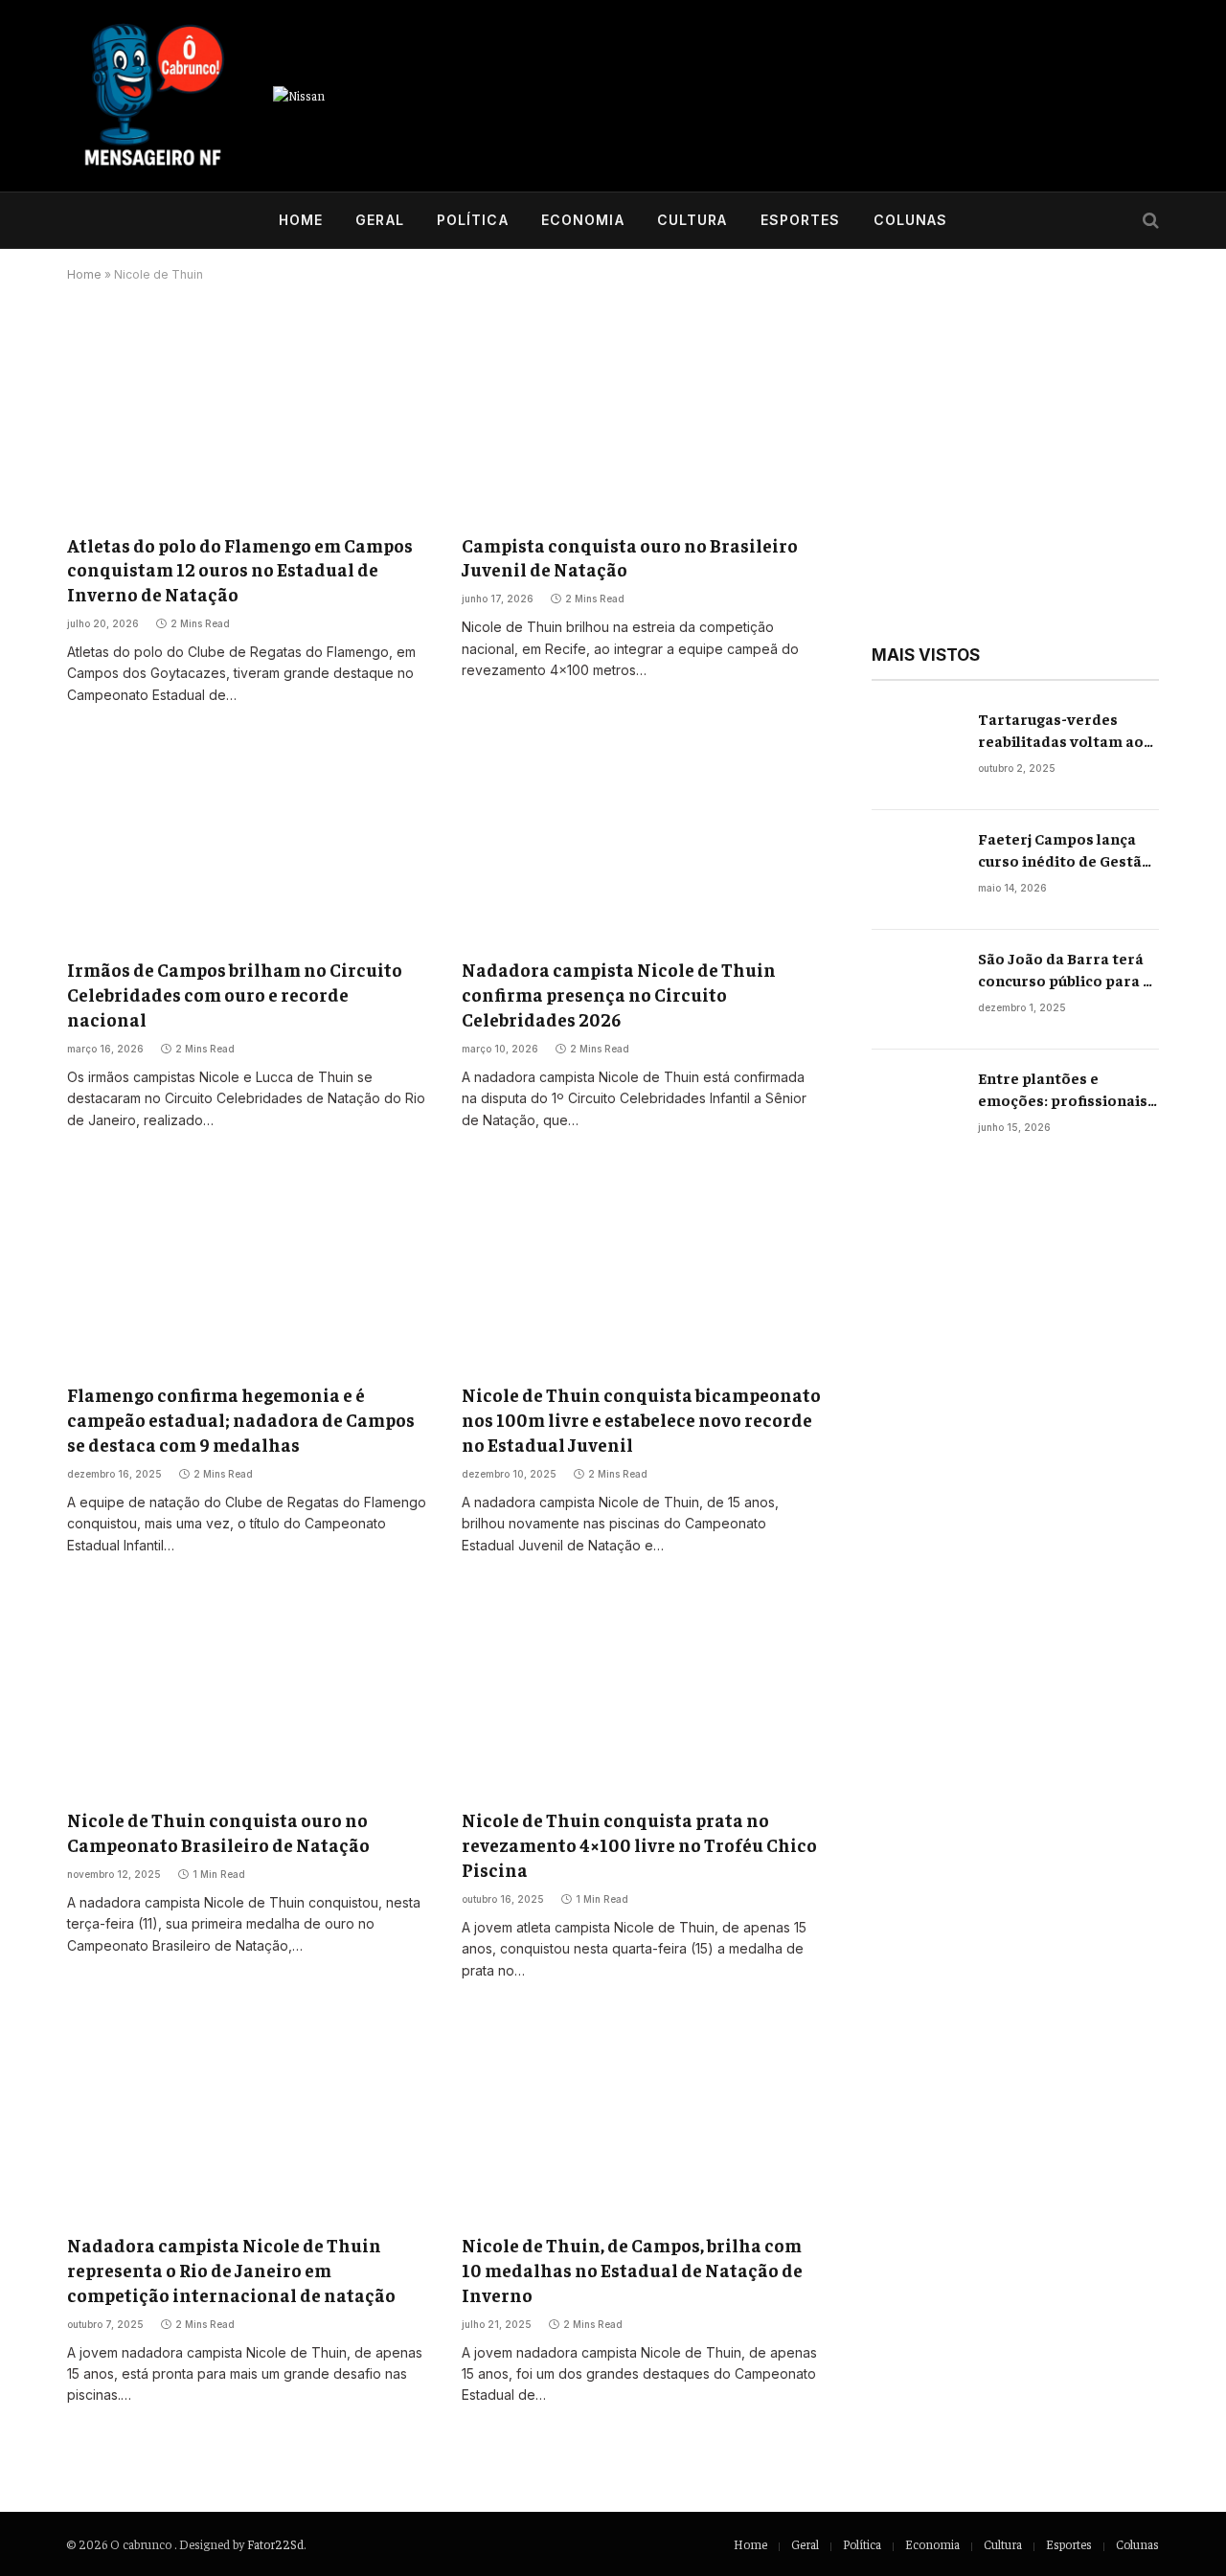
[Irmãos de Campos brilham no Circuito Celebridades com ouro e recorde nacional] (247, 841)
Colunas (911, 220)
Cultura (692, 220)
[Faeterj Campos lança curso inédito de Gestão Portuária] (916, 870)
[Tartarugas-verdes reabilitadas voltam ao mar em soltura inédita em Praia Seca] (916, 750)
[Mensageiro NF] (153, 96)
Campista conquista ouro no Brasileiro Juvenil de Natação (630, 557)
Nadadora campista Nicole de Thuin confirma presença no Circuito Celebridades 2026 (619, 994)
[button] (901, 1452)
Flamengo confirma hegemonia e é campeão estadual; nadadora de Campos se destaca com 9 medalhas (241, 1419)
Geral (380, 220)
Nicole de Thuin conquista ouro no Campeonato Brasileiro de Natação (218, 1832)
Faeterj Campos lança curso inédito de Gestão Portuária (1065, 850)
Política (473, 220)
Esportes (801, 220)
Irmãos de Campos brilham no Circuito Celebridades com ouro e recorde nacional (235, 994)
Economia (583, 220)
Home (301, 220)
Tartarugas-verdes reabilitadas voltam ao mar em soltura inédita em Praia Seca (1062, 730)
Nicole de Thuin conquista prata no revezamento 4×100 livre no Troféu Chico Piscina (639, 1844)
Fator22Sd (275, 2544)
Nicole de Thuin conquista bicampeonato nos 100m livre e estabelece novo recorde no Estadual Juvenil (641, 1419)
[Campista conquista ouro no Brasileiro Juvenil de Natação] (642, 416)
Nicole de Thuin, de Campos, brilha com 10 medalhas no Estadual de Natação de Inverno (632, 2270)
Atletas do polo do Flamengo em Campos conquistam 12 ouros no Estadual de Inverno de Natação (240, 570)
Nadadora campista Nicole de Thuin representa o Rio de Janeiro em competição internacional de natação (231, 2270)
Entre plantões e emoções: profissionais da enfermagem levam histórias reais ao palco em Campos (1063, 1089)
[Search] (1149, 221)
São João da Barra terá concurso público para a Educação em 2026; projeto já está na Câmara (1065, 970)
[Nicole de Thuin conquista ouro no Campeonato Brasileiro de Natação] (247, 1692)
